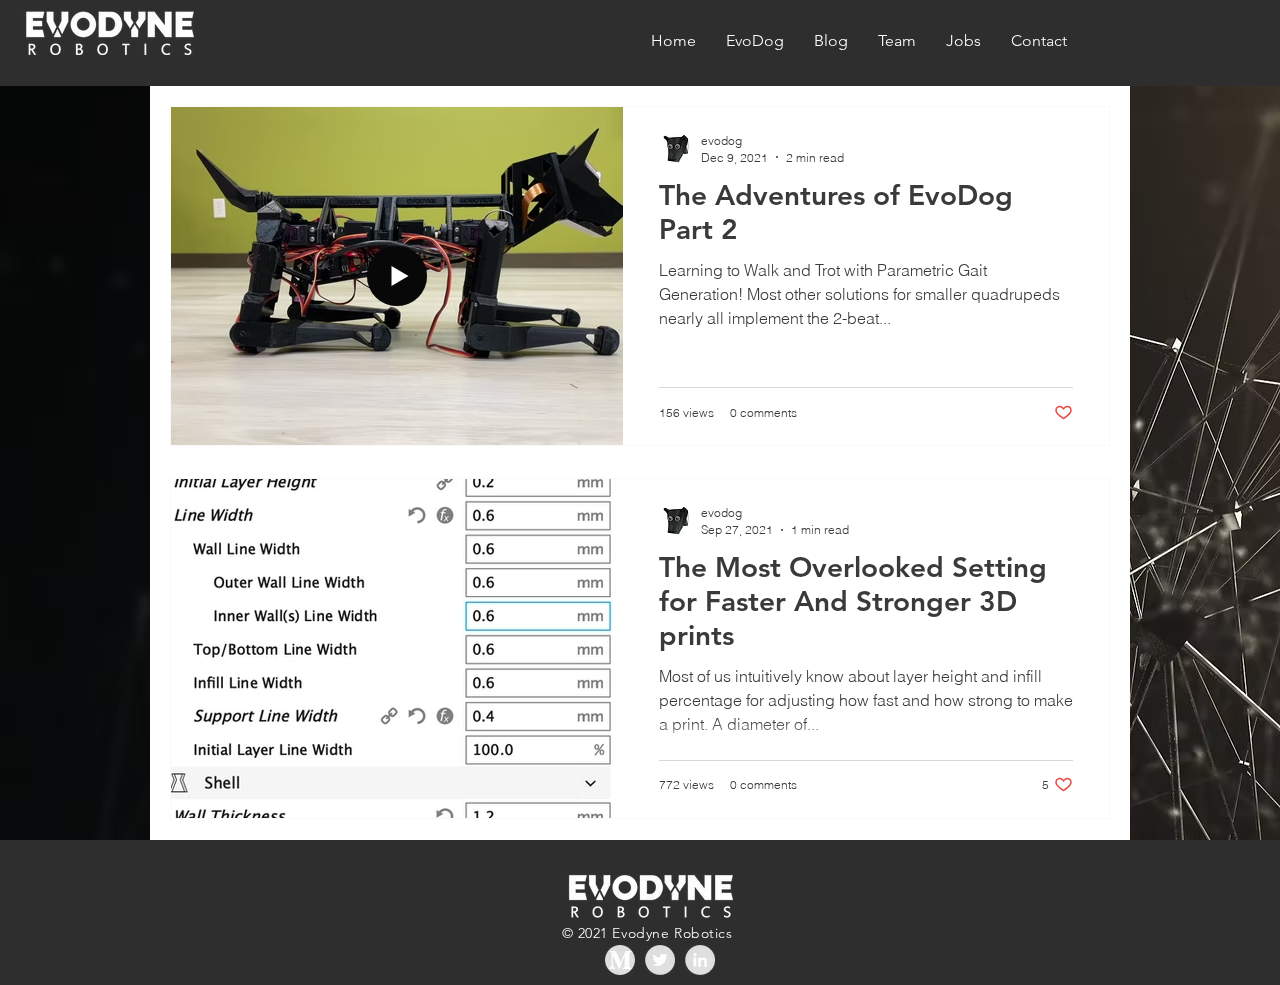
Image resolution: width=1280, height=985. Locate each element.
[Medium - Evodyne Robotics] (620, 960)
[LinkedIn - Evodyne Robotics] (700, 960)
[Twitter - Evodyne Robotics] (660, 960)
